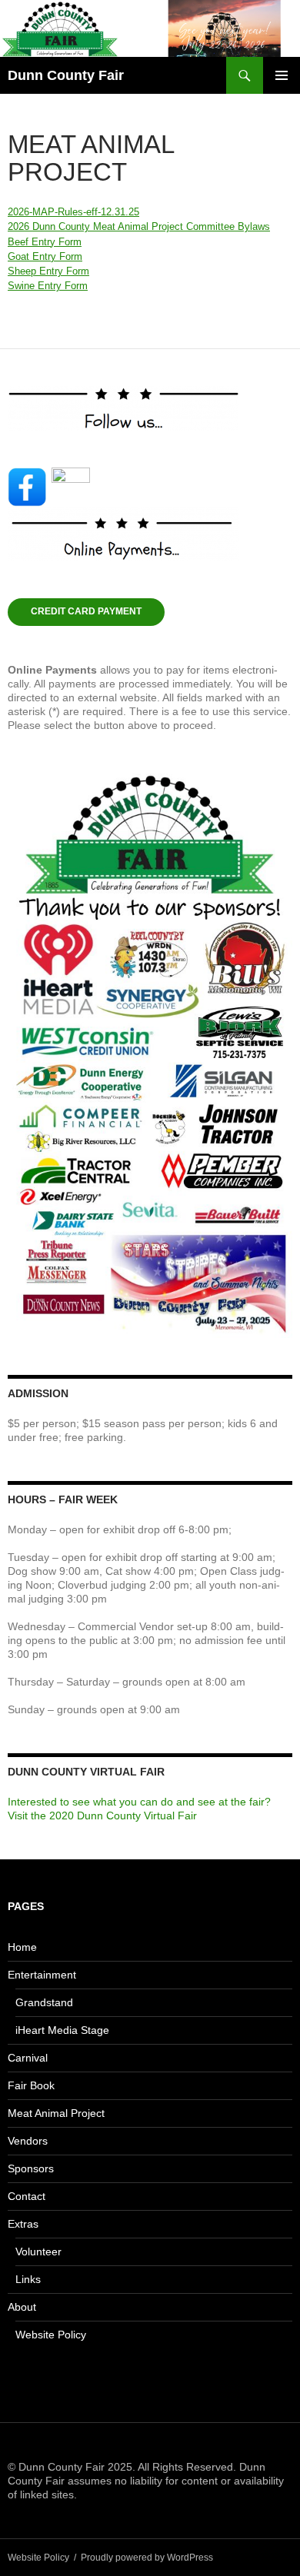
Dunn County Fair (66, 75)
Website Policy (51, 2335)
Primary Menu (282, 75)
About (22, 2307)
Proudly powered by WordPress (147, 2558)
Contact (27, 2196)
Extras (23, 2224)
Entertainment (42, 1975)
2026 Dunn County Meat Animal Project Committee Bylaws (139, 226)
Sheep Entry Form (48, 271)
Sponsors (31, 2168)
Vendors (28, 2141)
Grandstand (44, 2002)
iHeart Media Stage (62, 2030)
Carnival (28, 2058)
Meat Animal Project (56, 2113)
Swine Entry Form (48, 286)
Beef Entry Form (45, 242)
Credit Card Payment (86, 611)
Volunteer (38, 2252)
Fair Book (31, 2085)
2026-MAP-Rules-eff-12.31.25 (73, 212)
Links (28, 2279)
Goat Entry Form (45, 256)
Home (22, 1947)
